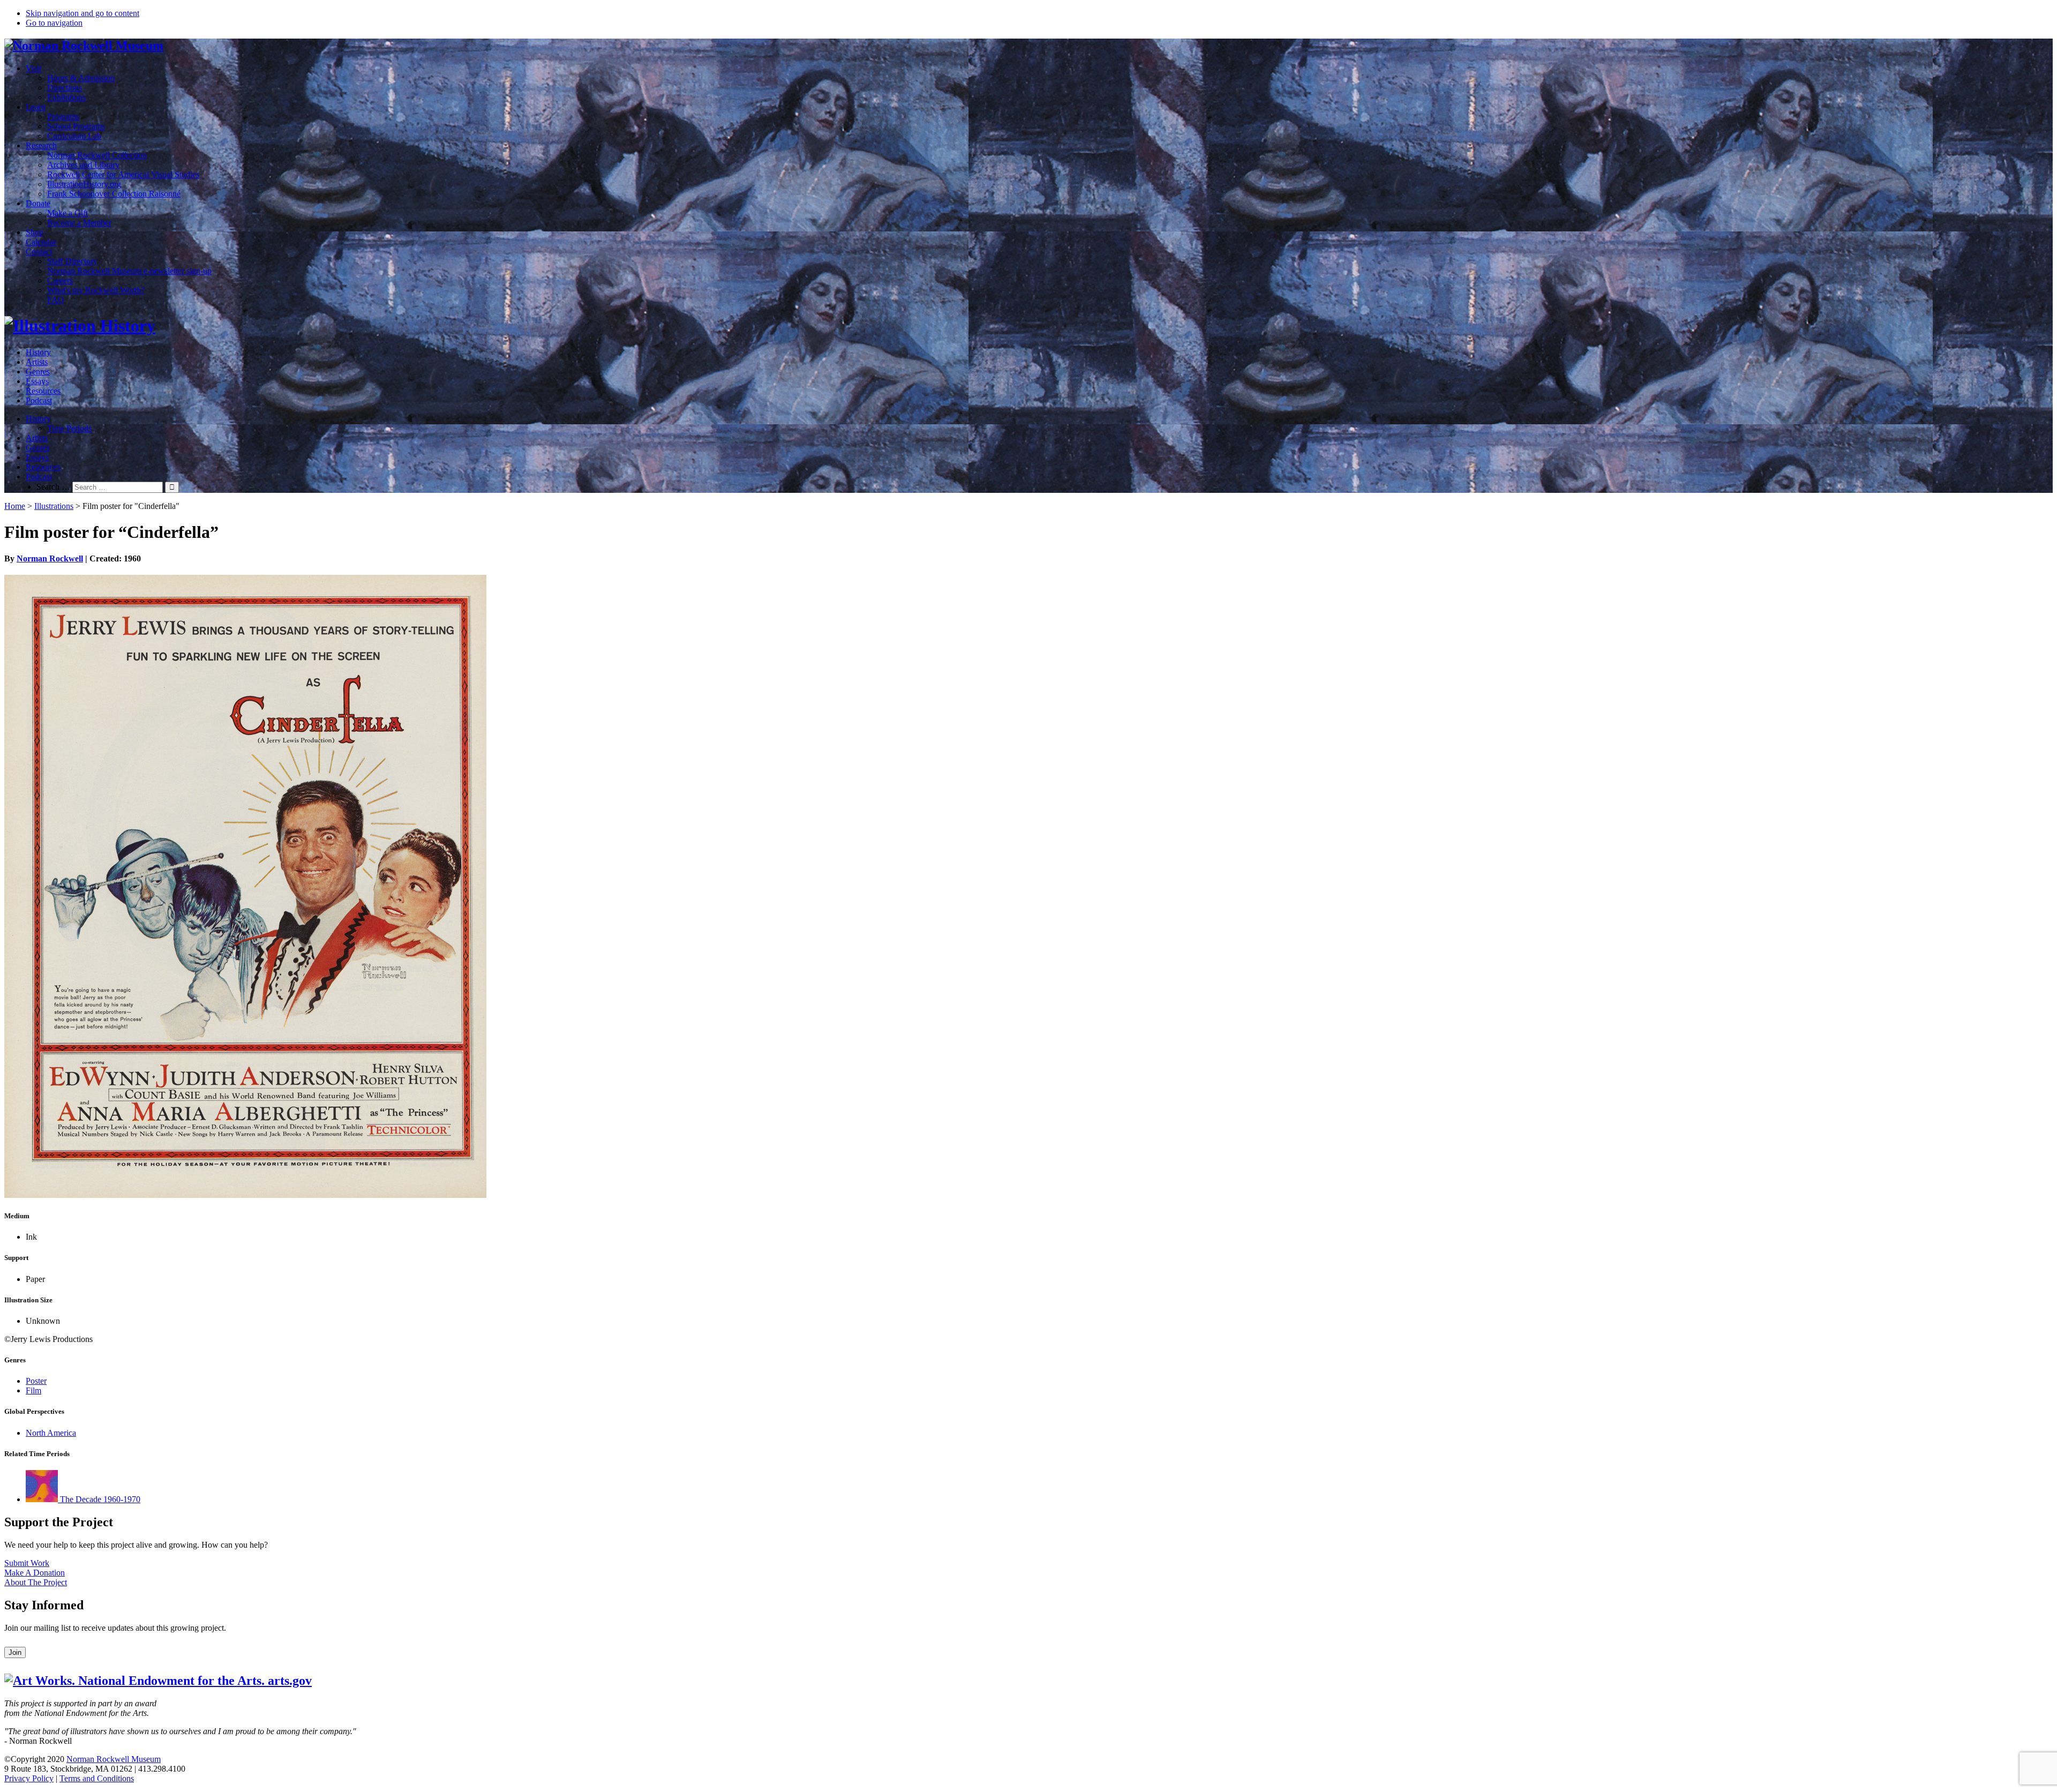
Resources (43, 391)
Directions (65, 88)
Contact (39, 252)
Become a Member (79, 223)
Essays (37, 381)
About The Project (36, 1582)
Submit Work (27, 1563)
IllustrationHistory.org (84, 184)
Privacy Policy (29, 1778)
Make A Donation (35, 1573)
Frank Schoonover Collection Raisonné (114, 194)
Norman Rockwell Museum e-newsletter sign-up (129, 271)
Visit (33, 68)
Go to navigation (54, 23)
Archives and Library (83, 165)
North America (51, 1433)
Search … (53, 487)
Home (15, 506)
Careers (60, 280)
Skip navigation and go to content (82, 13)
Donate (38, 203)
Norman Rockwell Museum (114, 1759)
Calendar (41, 242)
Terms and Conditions (97, 1778)
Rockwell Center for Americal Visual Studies (123, 174)
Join (15, 1652)
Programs (63, 117)
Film (33, 1390)
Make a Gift (67, 213)
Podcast (39, 400)
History (38, 352)
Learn (36, 107)
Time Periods (69, 428)
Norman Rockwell (50, 558)
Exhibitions (66, 97)
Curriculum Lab (74, 136)
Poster (36, 1381)
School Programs (76, 126)
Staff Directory (72, 261)
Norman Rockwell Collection (97, 155)
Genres (38, 372)
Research (41, 145)
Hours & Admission (81, 78)
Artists (37, 362)
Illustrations (54, 506)
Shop (35, 232)
